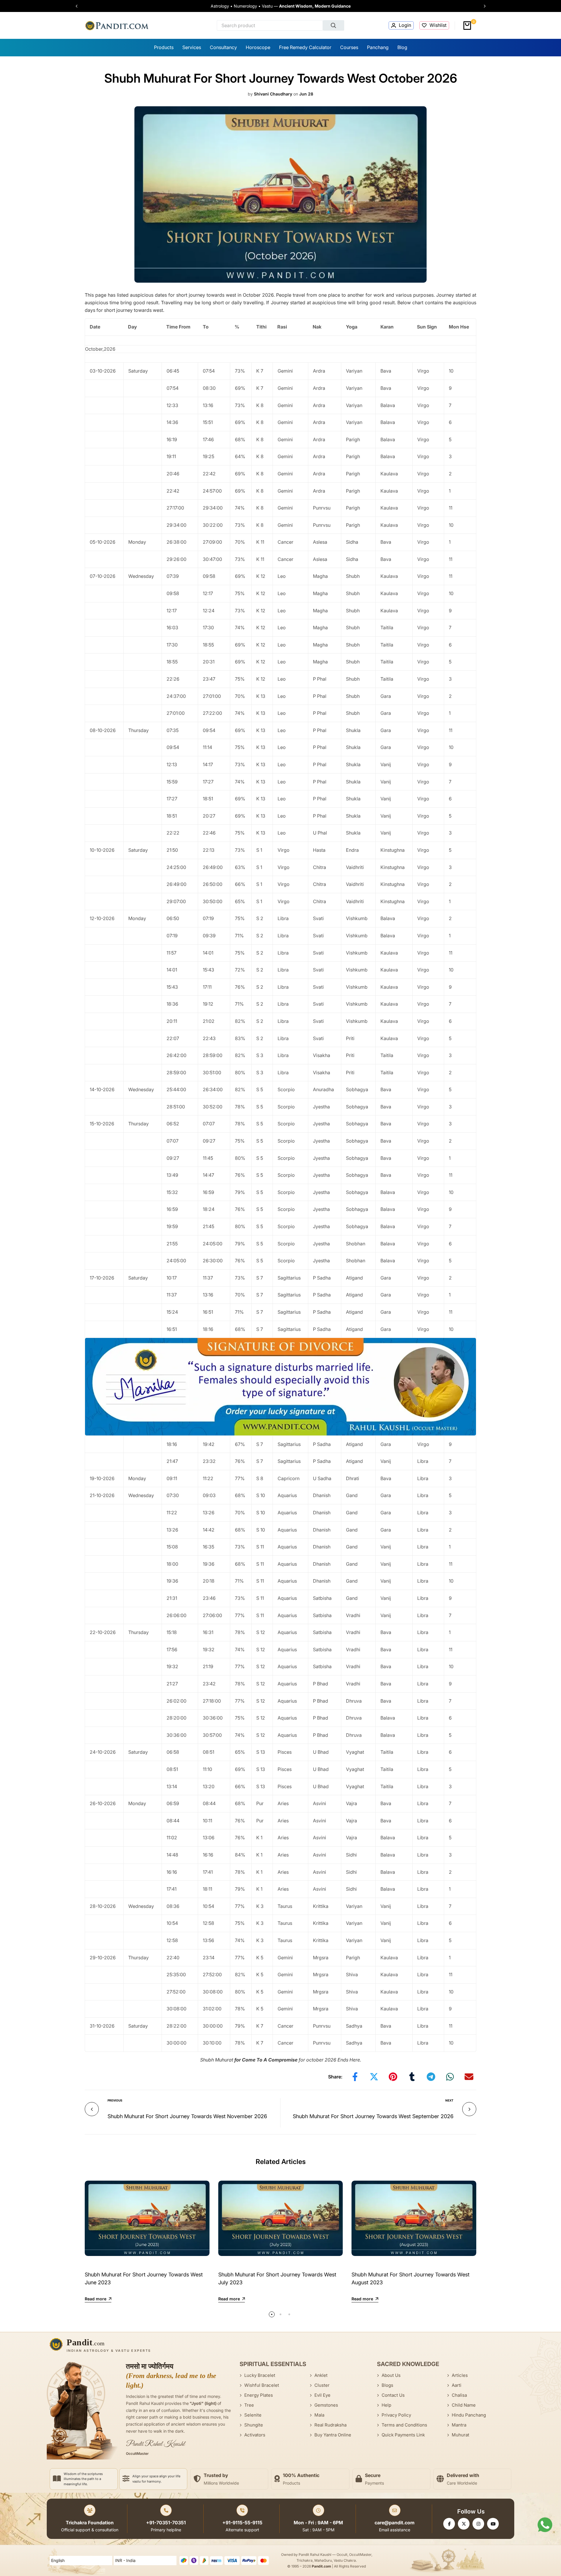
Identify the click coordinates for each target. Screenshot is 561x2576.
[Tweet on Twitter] (374, 2077)
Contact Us (393, 2395)
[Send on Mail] (469, 2077)
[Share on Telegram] (431, 2077)
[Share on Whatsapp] (450, 2077)
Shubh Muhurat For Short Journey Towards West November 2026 (187, 2116)
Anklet (321, 2375)
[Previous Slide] (79, 6)
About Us (391, 2375)
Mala (319, 2415)
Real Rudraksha (330, 2425)
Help (386, 2405)
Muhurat (460, 2435)
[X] (464, 2524)
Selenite (253, 2415)
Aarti (457, 2385)
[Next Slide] (482, 6)
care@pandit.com (395, 2523)
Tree (249, 2405)
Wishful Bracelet (262, 2385)
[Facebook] (449, 2524)
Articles (460, 2375)
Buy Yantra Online (333, 2435)
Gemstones (326, 2405)
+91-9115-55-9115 (242, 2523)
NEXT (449, 2100)
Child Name (464, 2405)
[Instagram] (478, 2524)
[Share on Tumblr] (412, 2077)
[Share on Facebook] (355, 2077)
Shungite (254, 2425)
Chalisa (459, 2395)
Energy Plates (259, 2395)
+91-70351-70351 (166, 2523)
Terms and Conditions (404, 2425)
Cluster (322, 2385)
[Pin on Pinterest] (393, 2077)
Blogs (387, 2385)
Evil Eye (322, 2395)
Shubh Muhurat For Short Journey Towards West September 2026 (373, 2116)
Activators (255, 2435)
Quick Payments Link (403, 2435)
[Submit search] (334, 25)
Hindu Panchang (469, 2415)
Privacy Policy (396, 2415)
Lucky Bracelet (260, 2375)
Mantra (459, 2425)
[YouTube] (493, 2524)
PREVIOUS (115, 2100)
